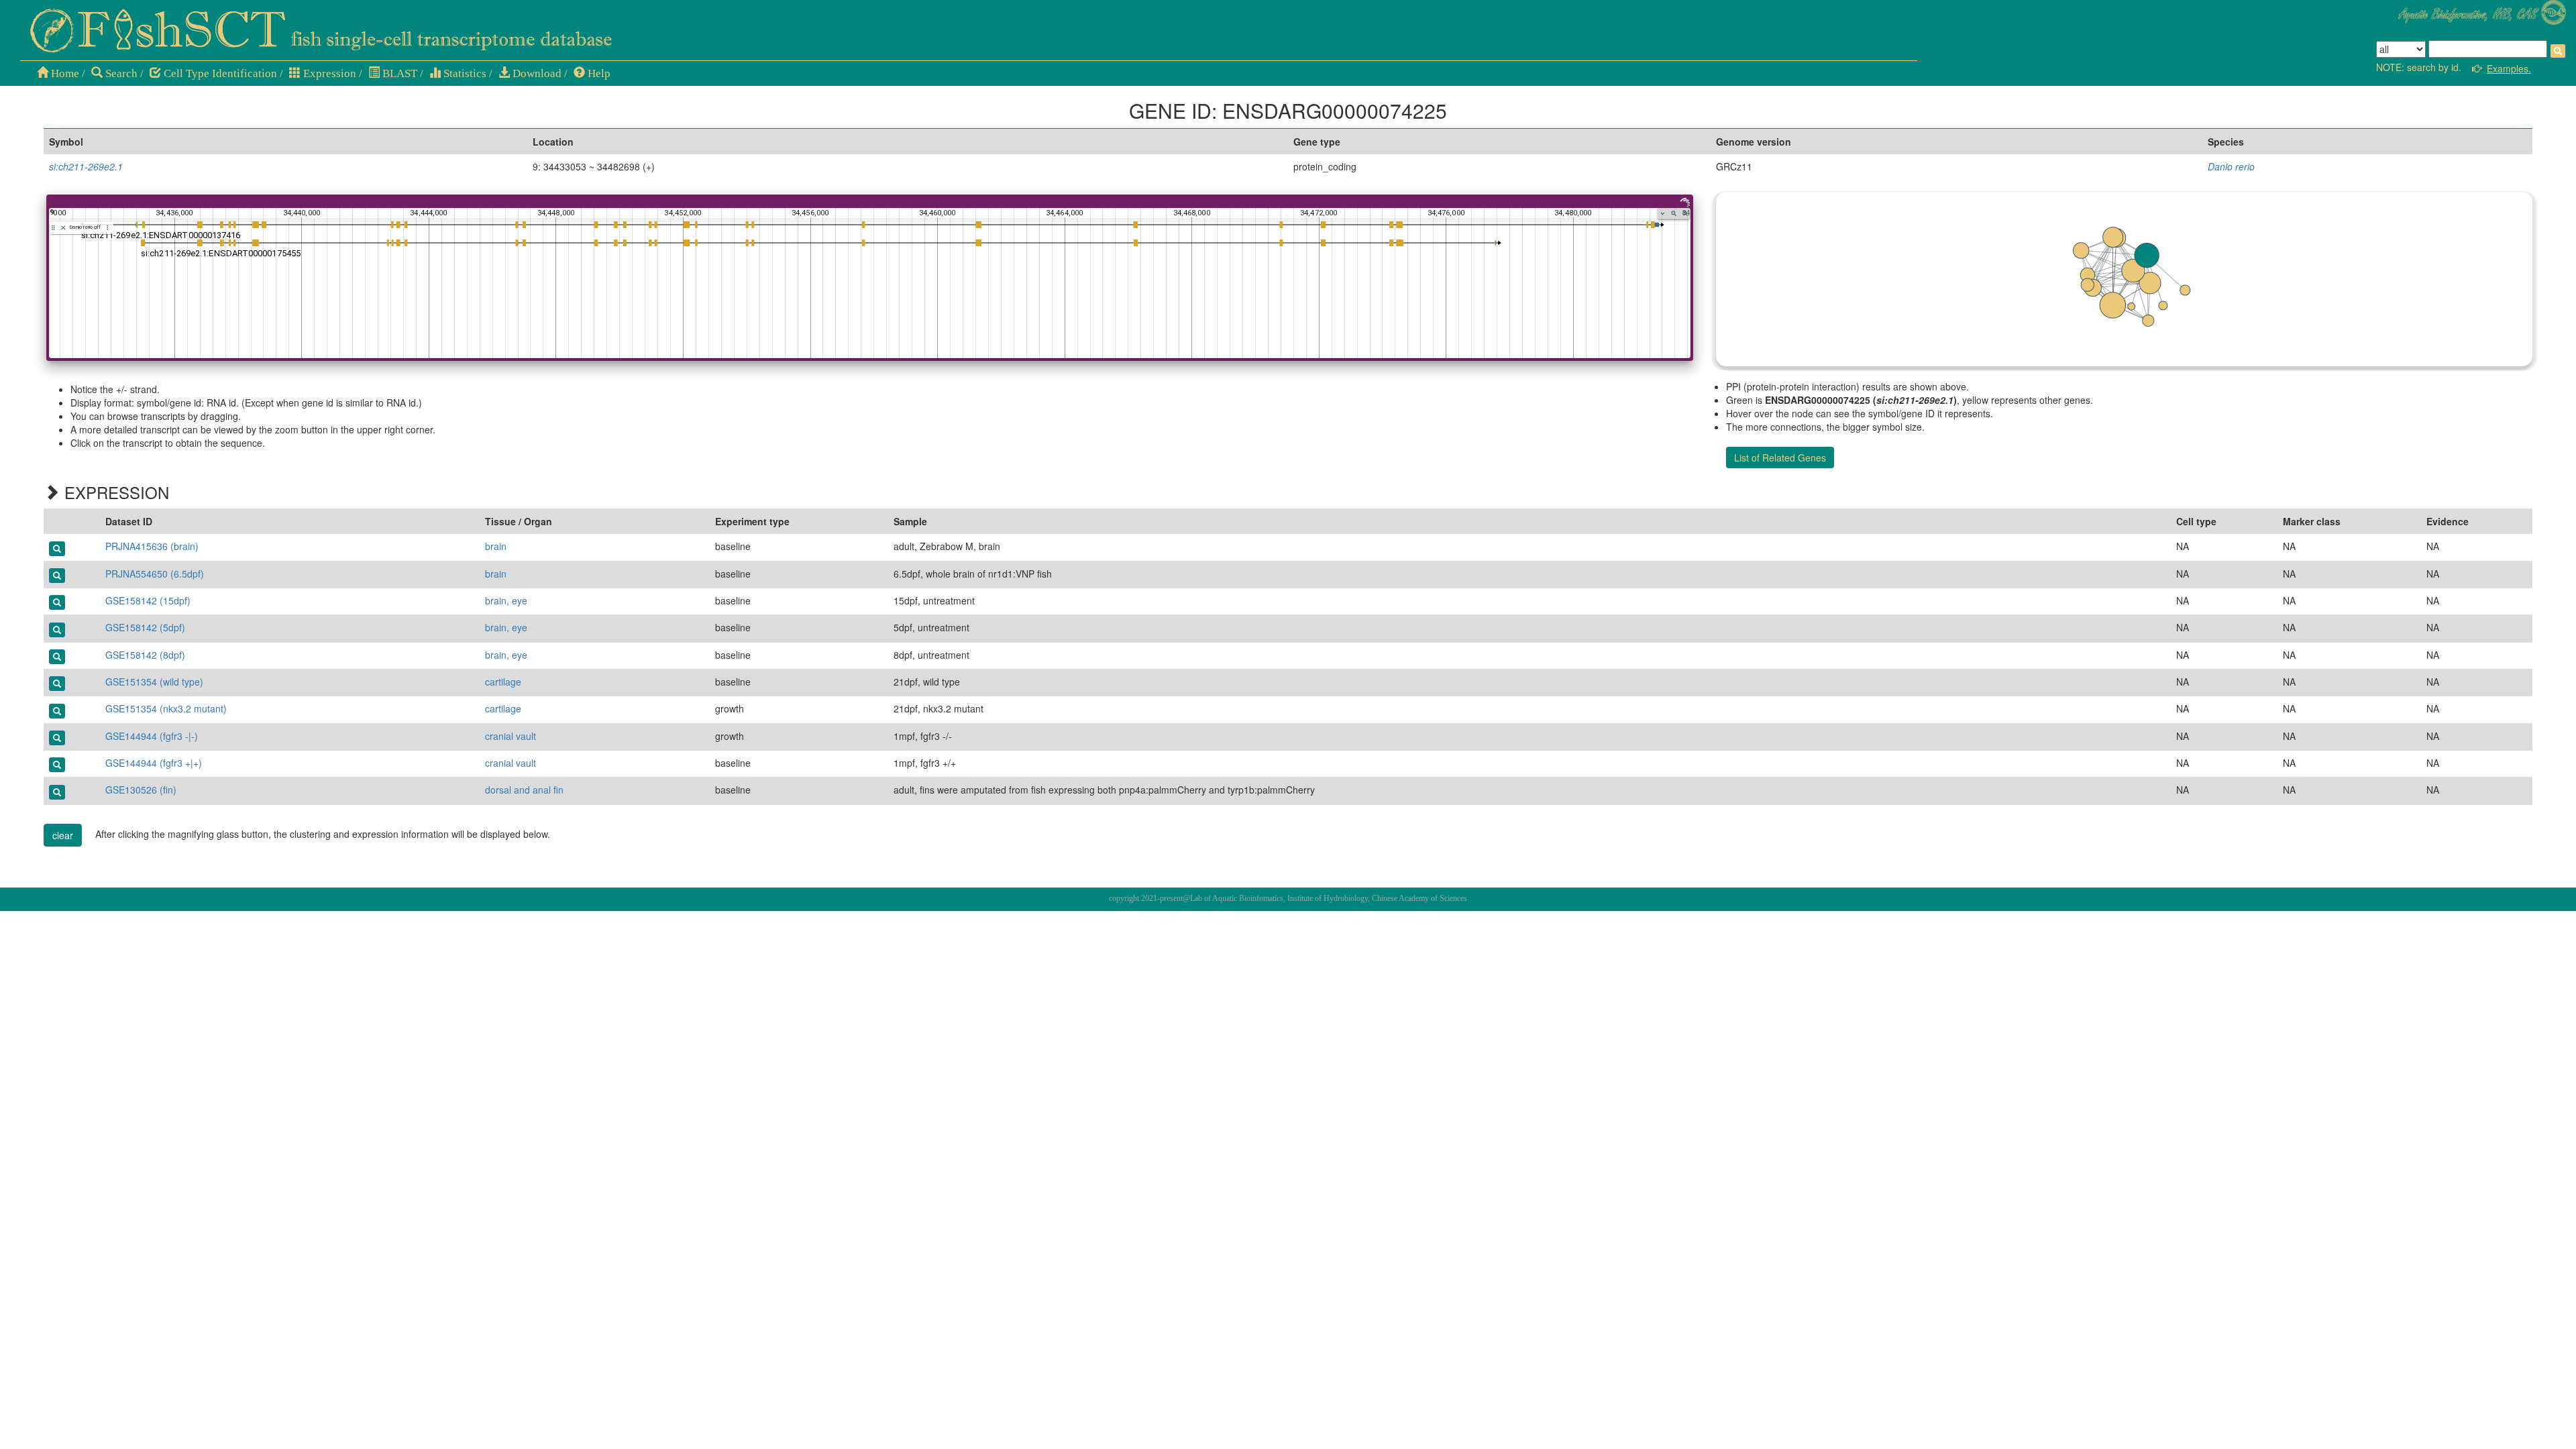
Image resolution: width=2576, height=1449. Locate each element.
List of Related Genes (1780, 458)
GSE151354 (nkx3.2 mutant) (166, 708)
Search (120, 73)
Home (64, 73)
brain (496, 546)
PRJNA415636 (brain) (152, 546)
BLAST (398, 73)
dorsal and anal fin (524, 790)
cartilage (503, 682)
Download (536, 73)
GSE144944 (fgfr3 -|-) (152, 736)
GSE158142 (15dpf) (148, 600)
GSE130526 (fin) (141, 790)
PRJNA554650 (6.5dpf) (155, 574)
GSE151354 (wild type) (154, 682)
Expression (328, 73)
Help (598, 73)
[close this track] (63, 228)
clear (63, 835)
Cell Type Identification (219, 73)
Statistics (464, 73)
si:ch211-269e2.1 (86, 166)
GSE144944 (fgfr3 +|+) (154, 763)
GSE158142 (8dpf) (145, 655)
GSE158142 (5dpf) (145, 627)
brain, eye (506, 600)
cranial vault (511, 736)
